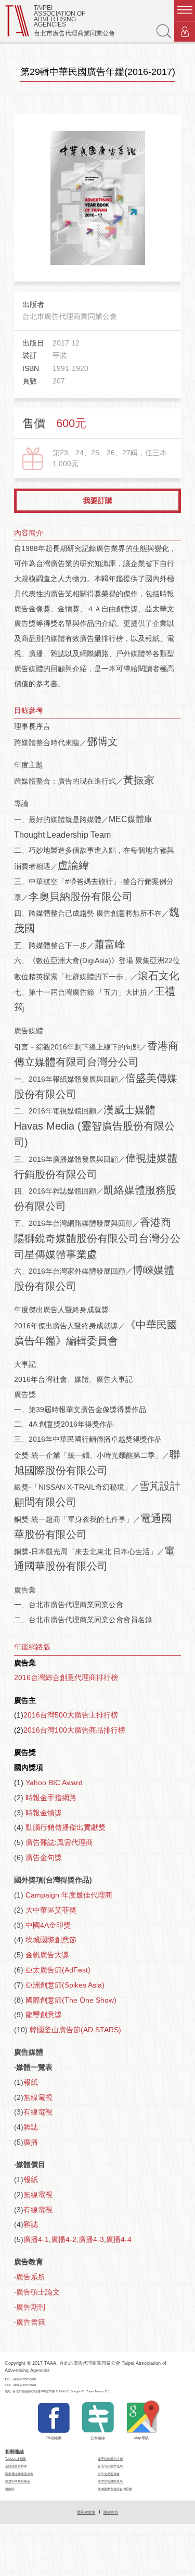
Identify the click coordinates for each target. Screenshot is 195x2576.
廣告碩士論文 (38, 2292)
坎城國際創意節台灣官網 (115, 2489)
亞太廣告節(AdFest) (58, 1970)
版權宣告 (111, 2512)
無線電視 (38, 2097)
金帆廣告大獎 (47, 1955)
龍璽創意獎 (44, 2015)
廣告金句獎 (44, 1857)
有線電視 (38, 2112)
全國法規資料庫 (16, 2466)
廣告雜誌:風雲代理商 (59, 1842)
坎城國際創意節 (51, 1940)
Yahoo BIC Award (54, 1783)
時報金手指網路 (51, 1798)
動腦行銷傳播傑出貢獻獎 (66, 1827)
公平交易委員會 (109, 2474)
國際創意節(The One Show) (71, 2000)
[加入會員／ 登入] (185, 32)
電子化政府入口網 (110, 2459)
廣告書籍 (31, 2322)
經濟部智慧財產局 (110, 2481)
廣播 (31, 2142)
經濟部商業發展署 (18, 2481)
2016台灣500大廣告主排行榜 (71, 1715)
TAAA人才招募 (16, 2459)
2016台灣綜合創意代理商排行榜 (70, 1677)
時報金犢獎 (44, 1813)
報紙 (31, 2082)
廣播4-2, (65, 2239)
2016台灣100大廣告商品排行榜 (74, 1730)
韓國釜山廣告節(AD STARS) (75, 2030)
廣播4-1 (36, 2239)
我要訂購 (98, 501)
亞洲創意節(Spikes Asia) (65, 1985)
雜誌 (31, 2127)
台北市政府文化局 (110, 2466)
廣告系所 (31, 2277)
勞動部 (10, 2489)
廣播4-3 (91, 2239)
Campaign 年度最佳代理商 (69, 1895)
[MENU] (185, 10)
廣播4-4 (119, 2239)
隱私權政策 (86, 2512)
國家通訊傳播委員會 (19, 2474)
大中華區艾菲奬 (51, 1910)
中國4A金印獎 (48, 1925)
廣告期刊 (31, 2307)
